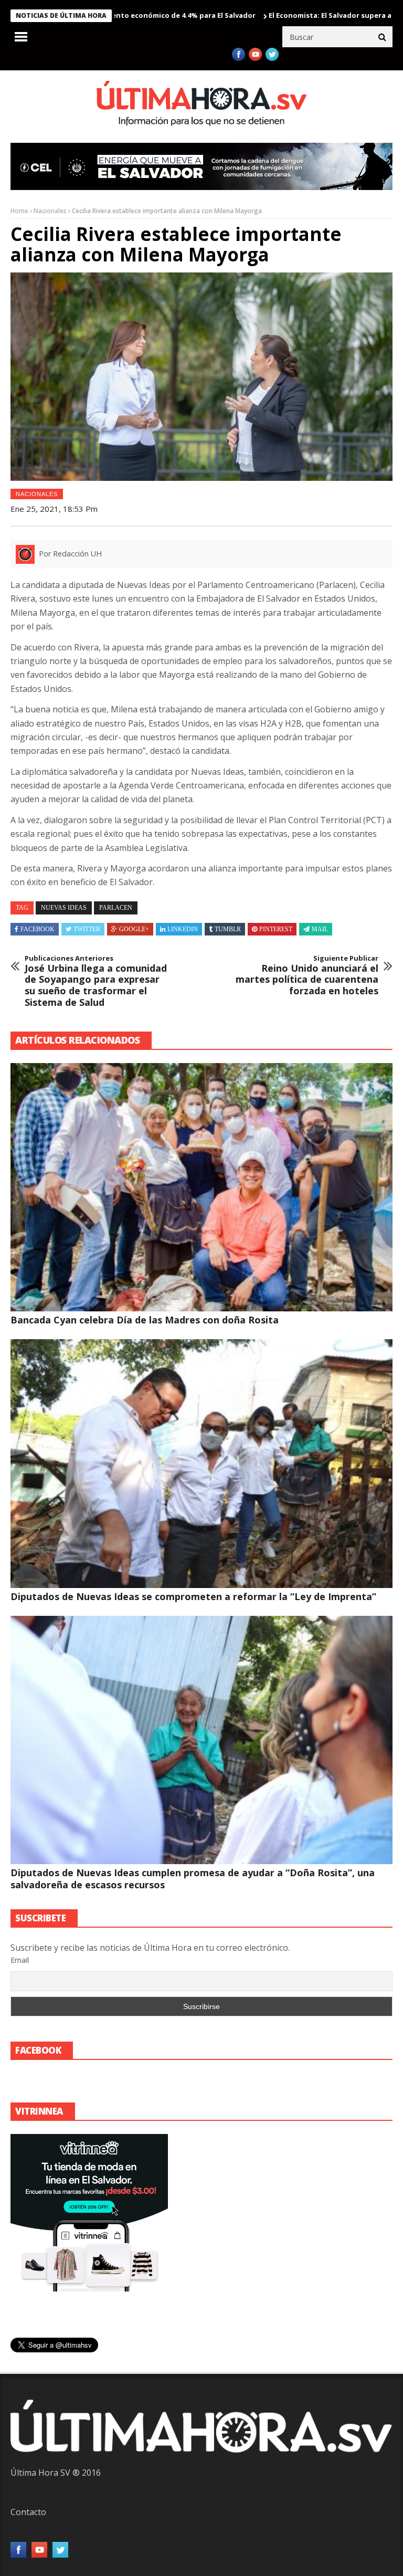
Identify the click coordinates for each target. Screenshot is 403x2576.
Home (19, 211)
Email (20, 1960)
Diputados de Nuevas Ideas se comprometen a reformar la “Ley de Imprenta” (193, 1596)
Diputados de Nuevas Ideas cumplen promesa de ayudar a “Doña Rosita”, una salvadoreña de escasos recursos (193, 1879)
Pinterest (276, 929)
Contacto (28, 2512)
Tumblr (228, 929)
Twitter (87, 929)
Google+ (134, 929)
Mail (320, 929)
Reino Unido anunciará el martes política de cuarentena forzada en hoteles (307, 975)
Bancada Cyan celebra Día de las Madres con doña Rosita (145, 1320)
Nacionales (50, 211)
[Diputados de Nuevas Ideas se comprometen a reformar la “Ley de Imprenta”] (201, 1463)
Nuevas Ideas (64, 908)
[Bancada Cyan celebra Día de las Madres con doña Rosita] (201, 1187)
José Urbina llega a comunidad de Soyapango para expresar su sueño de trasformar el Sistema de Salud (96, 981)
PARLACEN (116, 908)
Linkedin (183, 929)
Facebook (38, 929)
